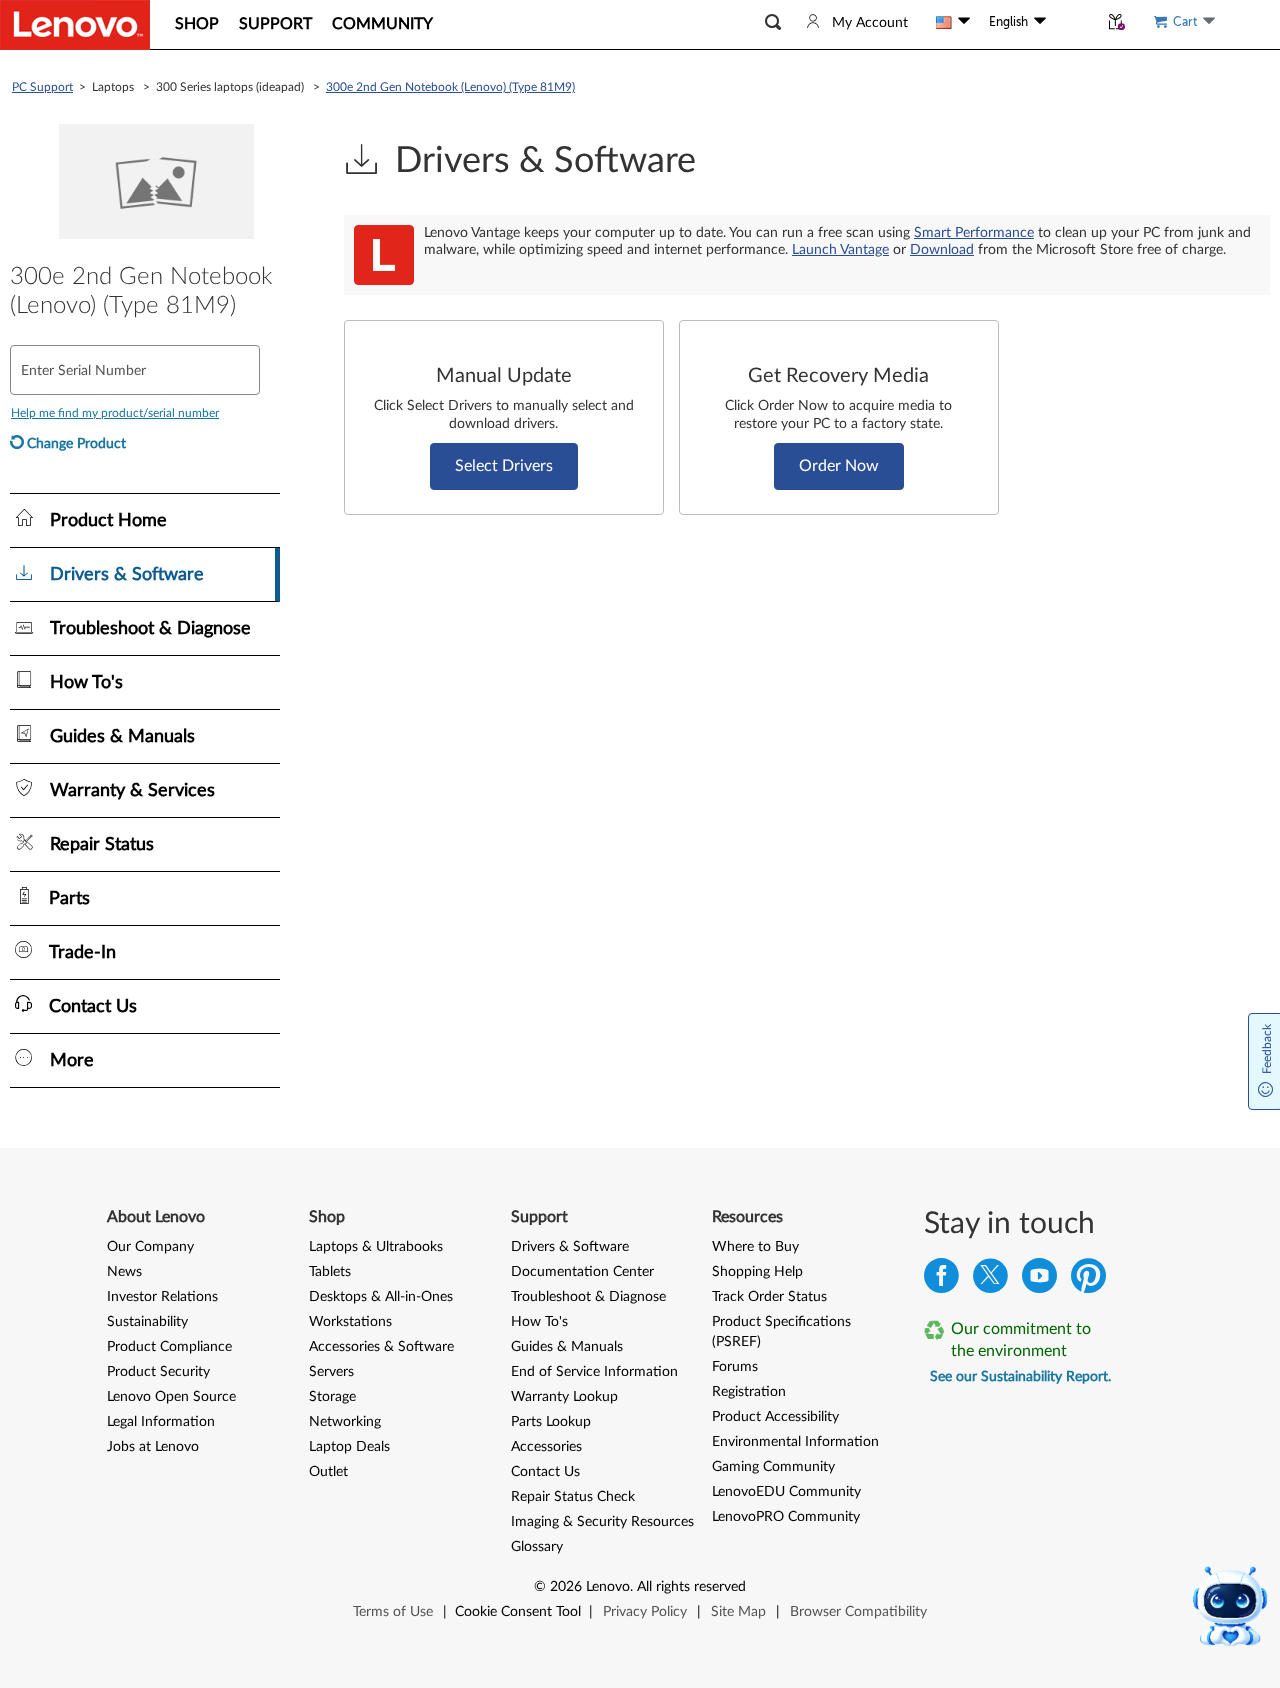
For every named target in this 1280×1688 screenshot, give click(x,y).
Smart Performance (974, 233)
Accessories (546, 1447)
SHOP (197, 24)
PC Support (42, 87)
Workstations (350, 1322)
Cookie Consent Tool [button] (518, 1612)
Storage (332, 1397)
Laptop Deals (349, 1447)
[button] (773, 22)
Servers (331, 1372)
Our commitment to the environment (1021, 1340)
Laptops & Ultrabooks (376, 1247)
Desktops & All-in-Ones (381, 1297)
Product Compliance (169, 1347)
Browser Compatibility (858, 1612)
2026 (566, 1587)
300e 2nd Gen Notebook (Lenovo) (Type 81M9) (450, 87)
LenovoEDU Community (786, 1492)
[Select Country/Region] (953, 22)
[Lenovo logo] (75, 25)
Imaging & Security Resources (602, 1522)
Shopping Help (757, 1272)
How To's (539, 1322)
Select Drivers (504, 466)
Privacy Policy (645, 1612)
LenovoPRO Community (786, 1517)
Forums (735, 1367)
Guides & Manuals (567, 1347)
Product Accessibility (775, 1417)
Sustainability (147, 1322)
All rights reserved (691, 1587)
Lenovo (608, 1587)
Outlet (328, 1472)
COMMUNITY (382, 24)
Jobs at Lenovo (153, 1447)
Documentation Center (582, 1272)
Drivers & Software (570, 1247)
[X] (990, 1280)
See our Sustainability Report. (1020, 1377)
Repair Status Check (573, 1497)
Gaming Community (773, 1467)
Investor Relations (162, 1297)
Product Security (158, 1372)
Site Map (738, 1612)
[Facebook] (941, 1280)
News (124, 1272)
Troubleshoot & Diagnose (588, 1297)
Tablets (330, 1272)
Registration (749, 1392)
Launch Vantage (840, 250)
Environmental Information (795, 1442)
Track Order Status (769, 1297)
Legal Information (161, 1422)
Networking (345, 1422)
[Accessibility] (1072, 22)
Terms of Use (393, 1612)
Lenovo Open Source (171, 1397)
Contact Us (545, 1472)
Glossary (537, 1547)
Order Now (839, 466)
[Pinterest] (1088, 1280)
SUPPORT (275, 24)
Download (942, 250)
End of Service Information (594, 1372)
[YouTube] (1039, 1280)
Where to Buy (755, 1247)
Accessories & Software (381, 1347)
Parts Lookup (551, 1422)
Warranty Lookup (564, 1397)
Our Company (150, 1247)
